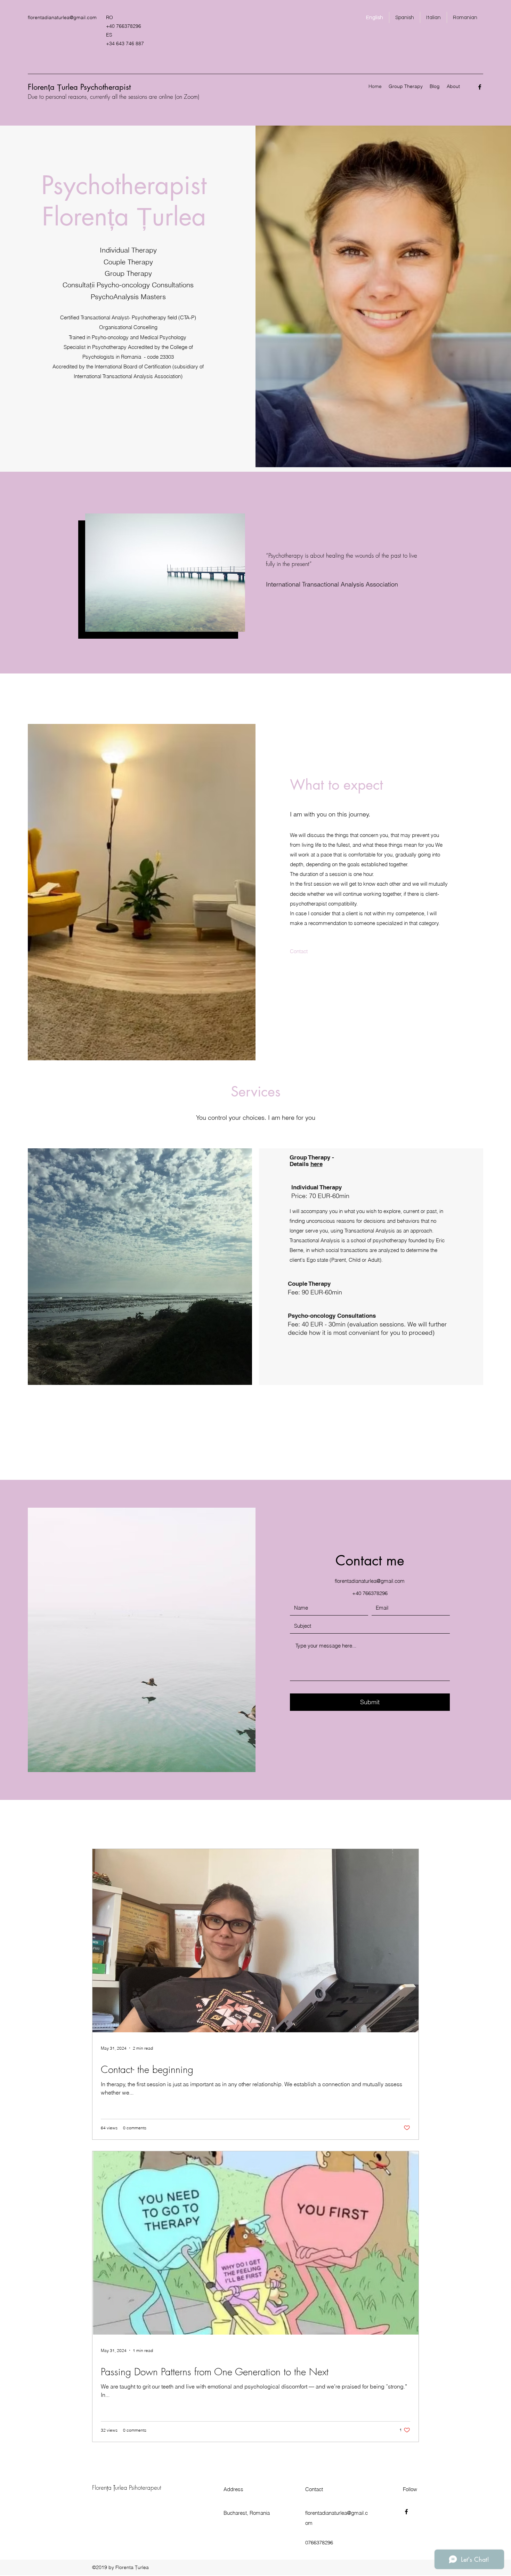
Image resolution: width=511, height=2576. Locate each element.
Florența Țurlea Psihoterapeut (127, 2487)
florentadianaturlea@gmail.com (62, 17)
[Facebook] (480, 87)
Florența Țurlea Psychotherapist (79, 87)
